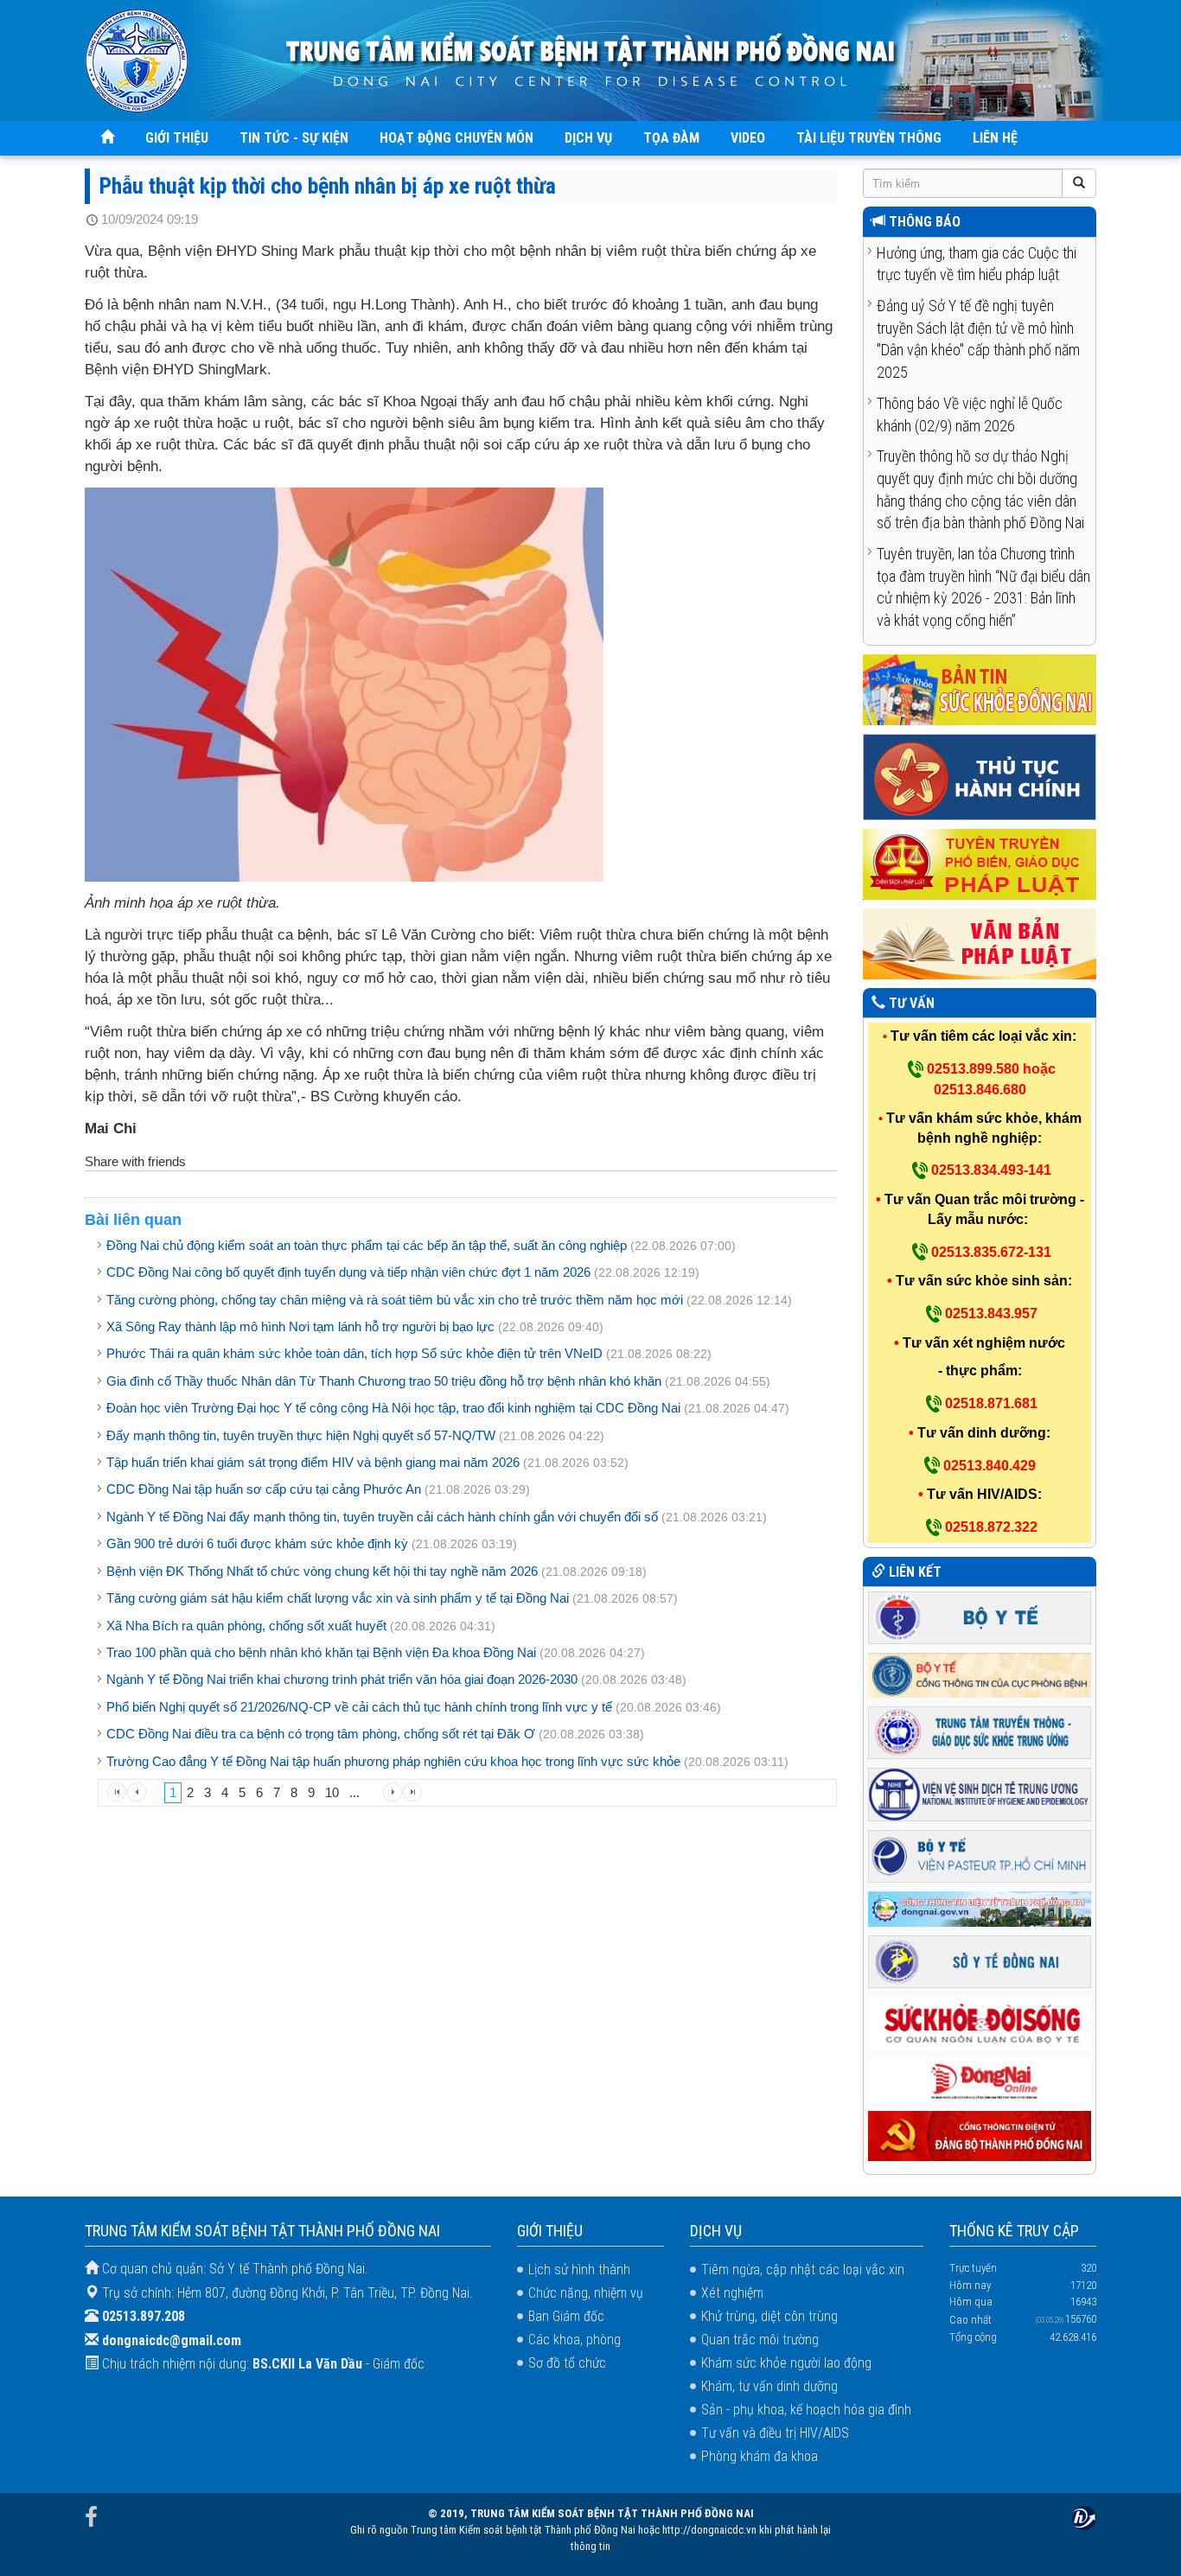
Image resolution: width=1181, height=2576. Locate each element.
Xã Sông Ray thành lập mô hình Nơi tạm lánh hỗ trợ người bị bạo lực (300, 1326)
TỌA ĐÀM (671, 138)
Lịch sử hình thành (579, 2270)
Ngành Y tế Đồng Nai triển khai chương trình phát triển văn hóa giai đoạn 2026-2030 (342, 1679)
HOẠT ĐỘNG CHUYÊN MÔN (456, 138)
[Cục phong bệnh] (980, 1674)
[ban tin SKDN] (980, 689)
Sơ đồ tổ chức (567, 2363)
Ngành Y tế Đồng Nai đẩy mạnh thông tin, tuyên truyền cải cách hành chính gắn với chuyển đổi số (382, 1517)
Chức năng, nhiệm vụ (586, 2293)
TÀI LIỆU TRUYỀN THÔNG (869, 138)
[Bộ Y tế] (980, 1617)
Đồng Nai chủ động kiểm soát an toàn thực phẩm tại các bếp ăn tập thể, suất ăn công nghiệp (367, 1245)
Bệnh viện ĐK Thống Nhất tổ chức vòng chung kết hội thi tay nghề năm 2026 (322, 1571)
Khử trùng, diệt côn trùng (769, 2316)
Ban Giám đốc (566, 2316)
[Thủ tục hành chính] (980, 776)
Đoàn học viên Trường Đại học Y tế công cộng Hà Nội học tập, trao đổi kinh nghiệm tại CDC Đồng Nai (395, 1408)
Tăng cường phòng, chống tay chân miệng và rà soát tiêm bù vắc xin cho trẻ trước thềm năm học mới (395, 1300)
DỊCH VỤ (588, 138)
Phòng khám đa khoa (760, 2456)
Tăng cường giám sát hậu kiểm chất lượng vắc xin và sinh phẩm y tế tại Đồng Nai (339, 1598)
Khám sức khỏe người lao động (786, 2363)
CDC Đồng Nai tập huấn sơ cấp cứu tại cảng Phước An (264, 1489)
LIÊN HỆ (995, 138)
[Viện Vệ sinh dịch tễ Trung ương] (980, 1793)
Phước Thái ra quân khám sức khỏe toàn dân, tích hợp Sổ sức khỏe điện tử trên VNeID (354, 1353)
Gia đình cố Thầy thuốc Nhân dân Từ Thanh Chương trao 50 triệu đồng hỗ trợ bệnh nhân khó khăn (384, 1381)
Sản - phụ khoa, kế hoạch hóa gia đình (806, 2410)
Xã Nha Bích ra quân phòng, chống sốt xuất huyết (246, 1626)
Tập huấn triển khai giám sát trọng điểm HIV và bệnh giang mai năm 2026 (313, 1462)
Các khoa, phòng (575, 2340)
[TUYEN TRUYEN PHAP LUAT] (980, 863)
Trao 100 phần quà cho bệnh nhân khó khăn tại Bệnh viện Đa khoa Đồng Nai (321, 1652)
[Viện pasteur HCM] (980, 1855)
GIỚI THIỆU (177, 138)
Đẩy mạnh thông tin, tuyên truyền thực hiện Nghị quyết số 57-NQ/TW (301, 1435)
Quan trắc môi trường (760, 2340)
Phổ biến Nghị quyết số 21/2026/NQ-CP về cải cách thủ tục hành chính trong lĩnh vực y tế (359, 1707)
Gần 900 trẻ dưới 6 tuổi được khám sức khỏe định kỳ (257, 1543)
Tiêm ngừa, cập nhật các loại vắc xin (803, 2270)
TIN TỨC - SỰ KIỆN (294, 138)
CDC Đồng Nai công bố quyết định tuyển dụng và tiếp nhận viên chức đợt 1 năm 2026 (348, 1272)
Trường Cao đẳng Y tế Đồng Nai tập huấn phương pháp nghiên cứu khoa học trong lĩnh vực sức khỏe (393, 1761)
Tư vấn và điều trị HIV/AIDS (775, 2433)
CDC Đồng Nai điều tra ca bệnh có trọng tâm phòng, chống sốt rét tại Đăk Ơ (321, 1734)
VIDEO (748, 138)
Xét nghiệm (732, 2293)
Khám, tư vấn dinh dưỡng (769, 2386)
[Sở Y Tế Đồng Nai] (980, 1960)
